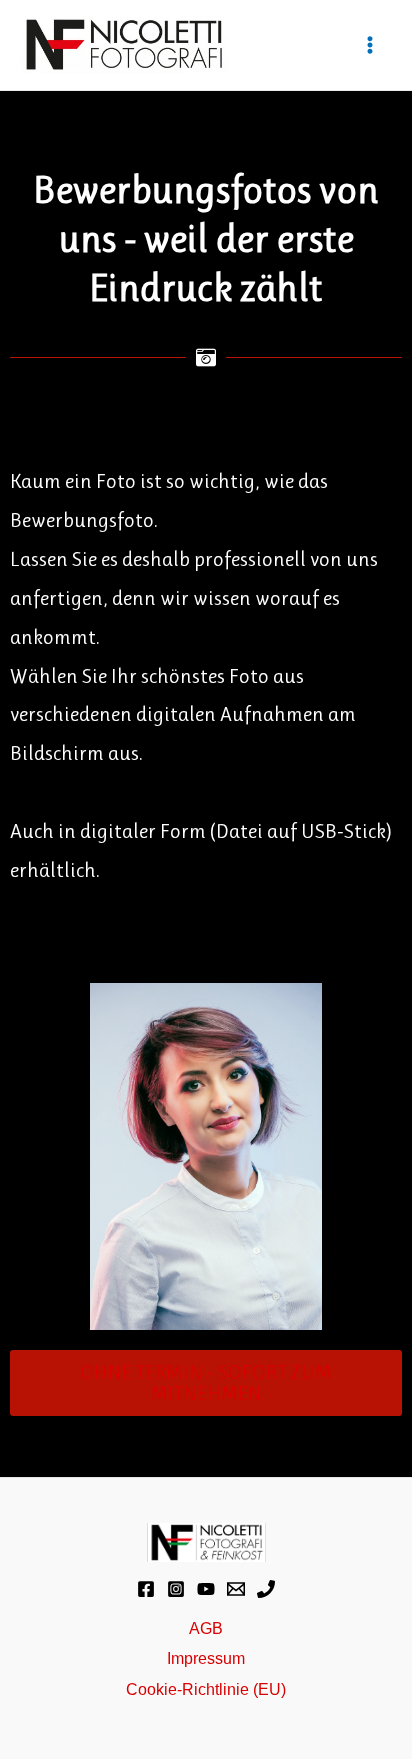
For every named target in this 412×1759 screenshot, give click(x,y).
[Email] (236, 1589)
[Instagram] (176, 1589)
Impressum (206, 1658)
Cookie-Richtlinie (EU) (206, 1689)
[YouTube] (206, 1589)
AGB (206, 1628)
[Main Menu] (369, 45)
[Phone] (266, 1589)
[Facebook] (146, 1589)
